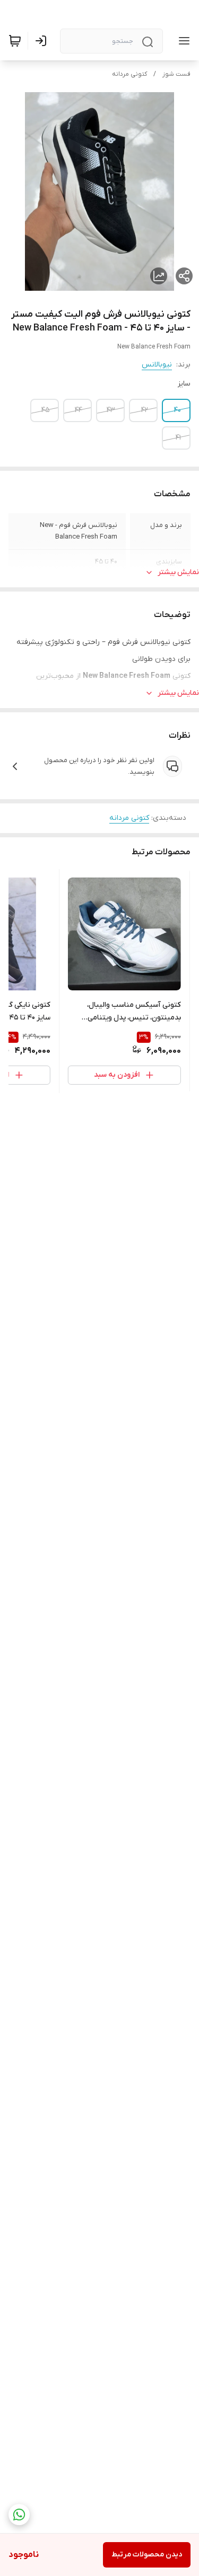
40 (178, 410)
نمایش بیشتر (178, 572)
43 (111, 410)
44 (79, 410)
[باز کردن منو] (182, 41)
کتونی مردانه (129, 74)
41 (178, 438)
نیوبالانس (157, 365)
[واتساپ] (19, 2515)
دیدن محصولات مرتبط (147, 2555)
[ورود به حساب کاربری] (43, 41)
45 (45, 410)
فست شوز (176, 74)
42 (145, 410)
